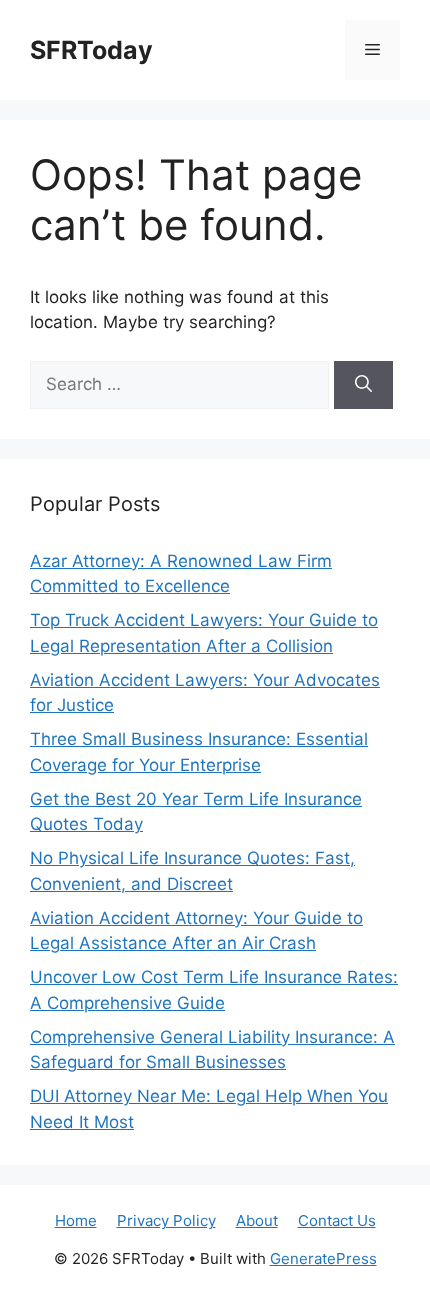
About (257, 1220)
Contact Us (337, 1220)
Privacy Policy (166, 1220)
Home (76, 1220)
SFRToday (91, 50)
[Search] (363, 385)
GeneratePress (323, 1258)
